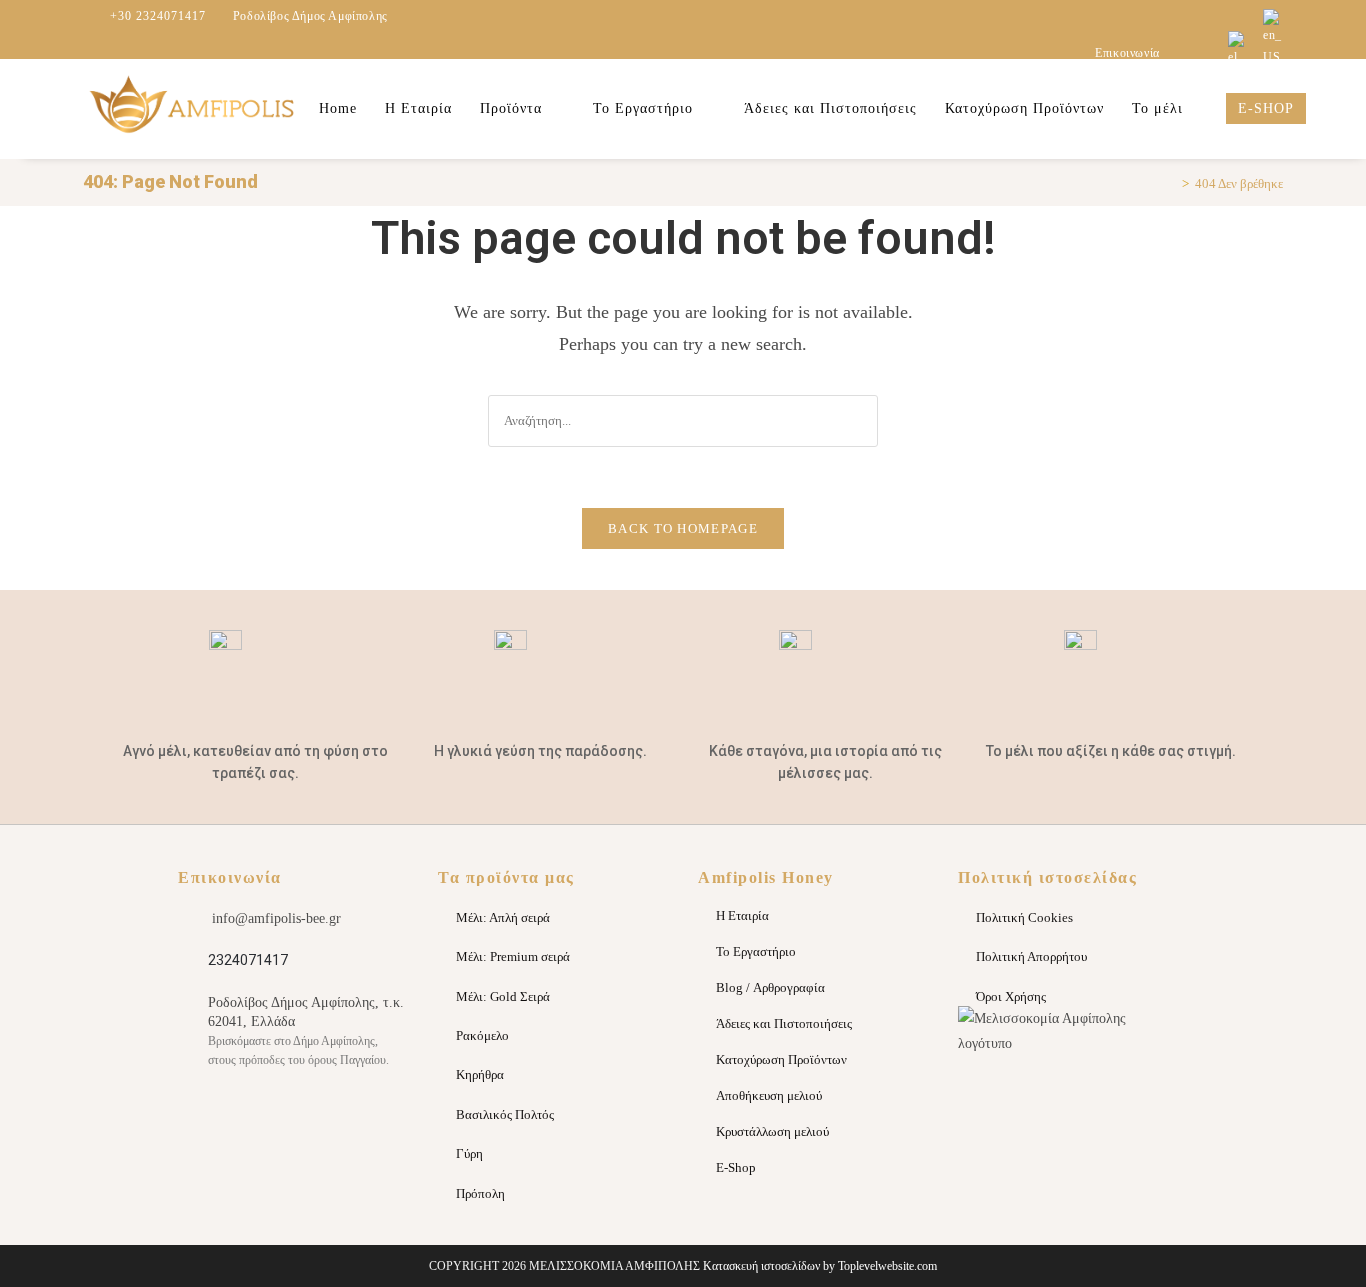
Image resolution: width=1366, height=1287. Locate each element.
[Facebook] (351, 1121)
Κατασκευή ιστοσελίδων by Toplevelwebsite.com (820, 1266)
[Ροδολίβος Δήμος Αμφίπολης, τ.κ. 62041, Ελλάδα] (189, 1004)
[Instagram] (236, 1121)
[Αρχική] (1171, 183)
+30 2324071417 (158, 16)
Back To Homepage (683, 528)
